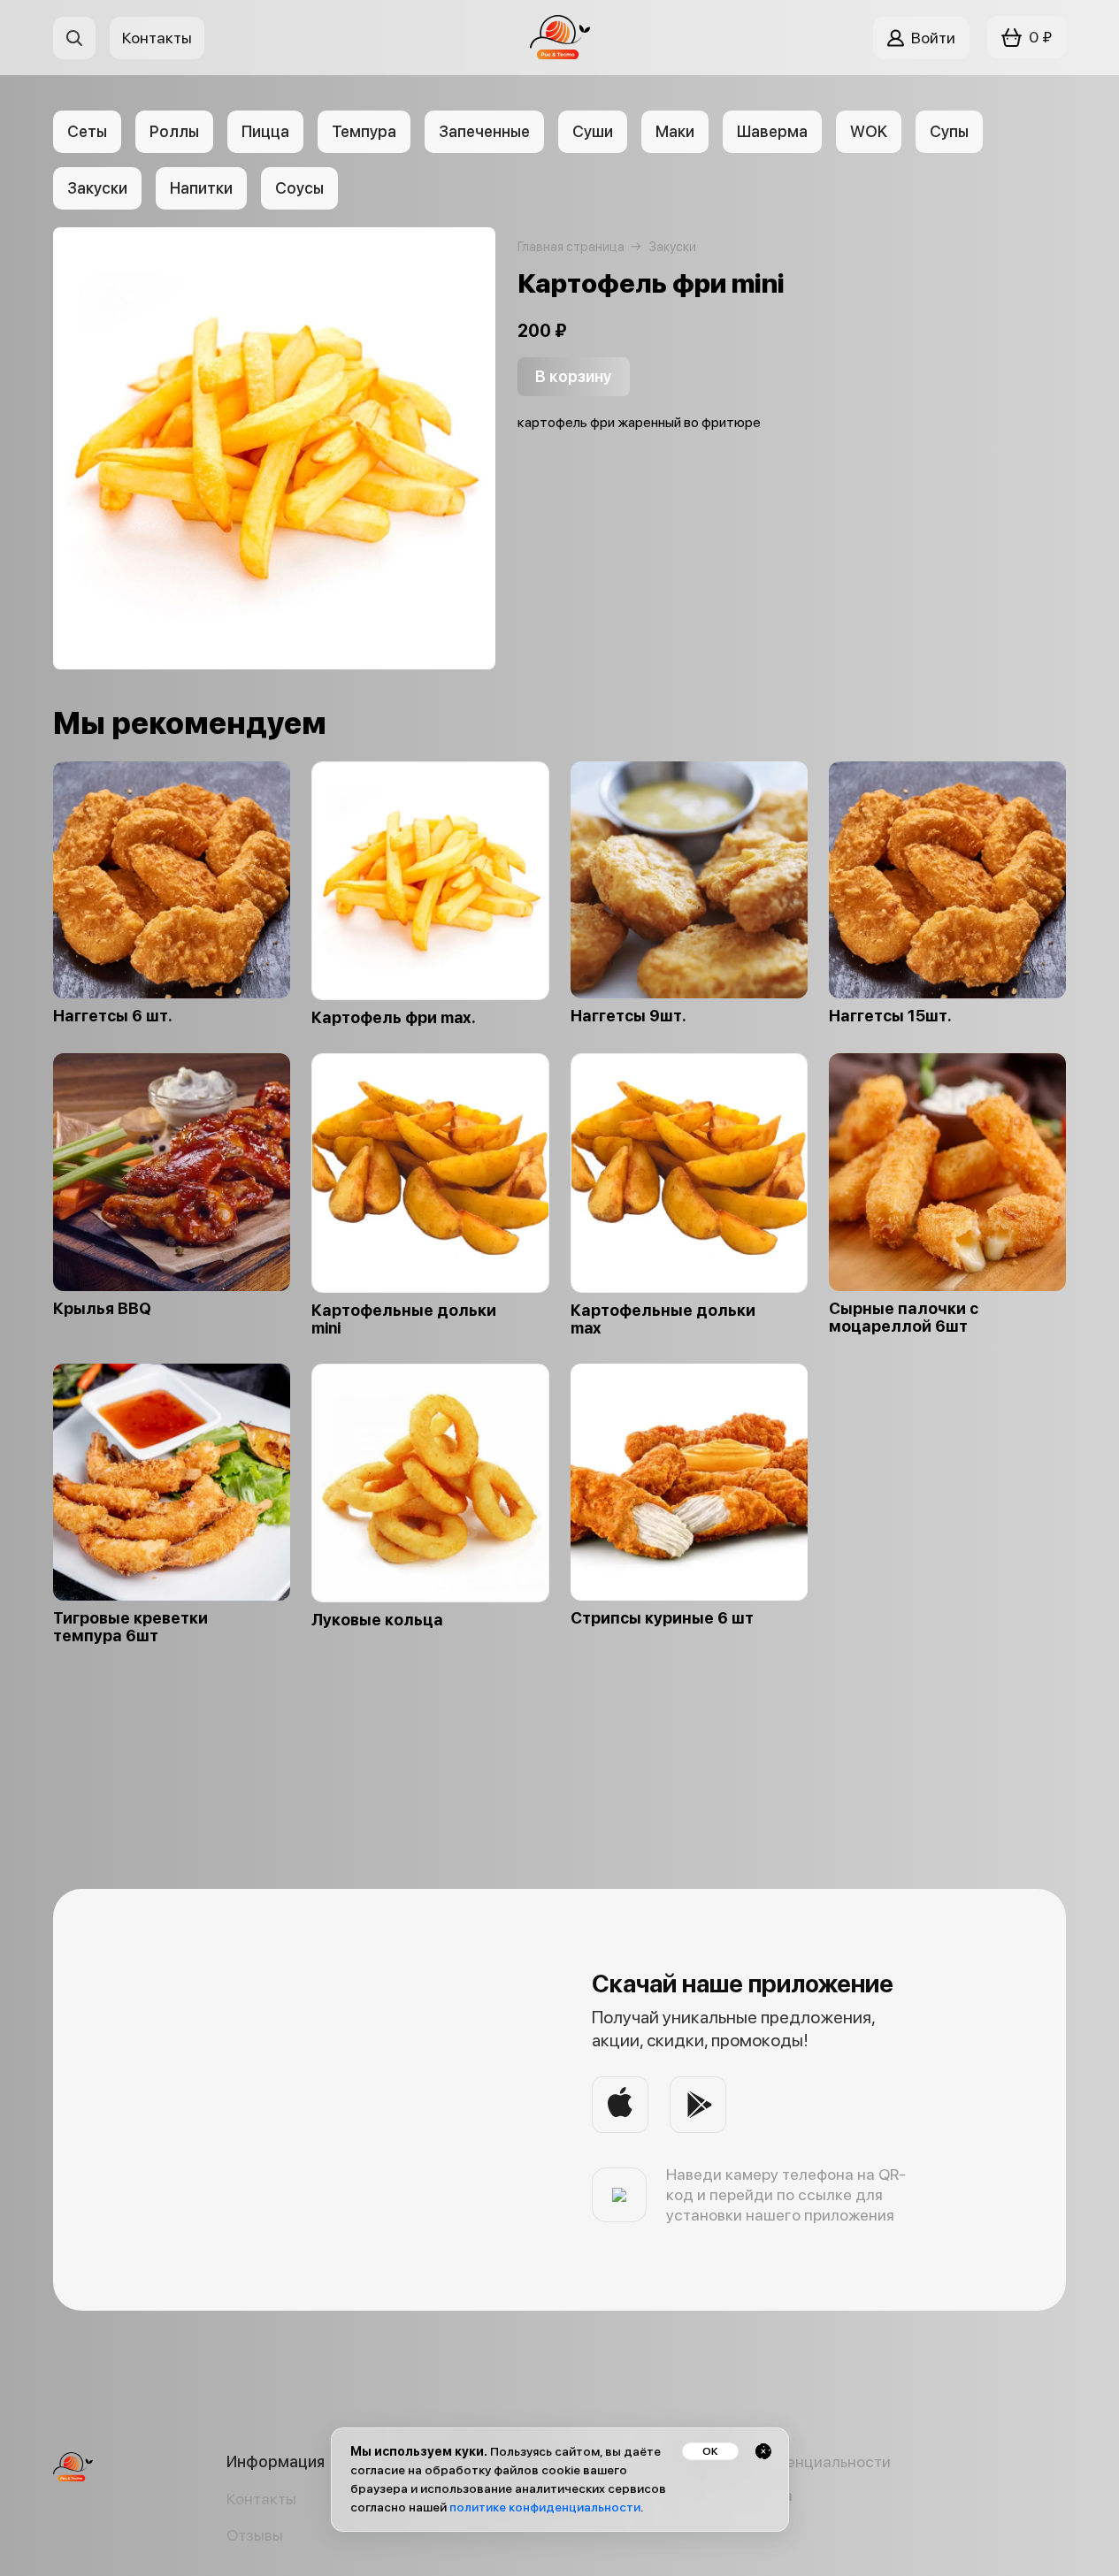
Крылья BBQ (102, 1309)
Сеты (87, 131)
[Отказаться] (763, 2451)
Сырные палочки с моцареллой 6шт (904, 1318)
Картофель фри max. (394, 1018)
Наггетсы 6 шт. (113, 1016)
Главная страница (571, 247)
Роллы (174, 131)
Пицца (265, 131)
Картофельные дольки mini (404, 1319)
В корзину (574, 376)
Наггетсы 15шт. (890, 1016)
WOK (869, 131)
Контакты (261, 2499)
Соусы (299, 188)
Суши (593, 131)
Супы (949, 131)
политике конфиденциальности (545, 2507)
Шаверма (772, 131)
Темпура (364, 131)
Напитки (201, 188)
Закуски (97, 188)
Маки (675, 131)
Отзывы (255, 2535)
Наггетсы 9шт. (628, 1016)
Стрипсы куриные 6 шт (662, 1618)
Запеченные (484, 131)
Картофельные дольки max (663, 1319)
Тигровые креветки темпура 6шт (130, 1627)
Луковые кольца (377, 1620)
